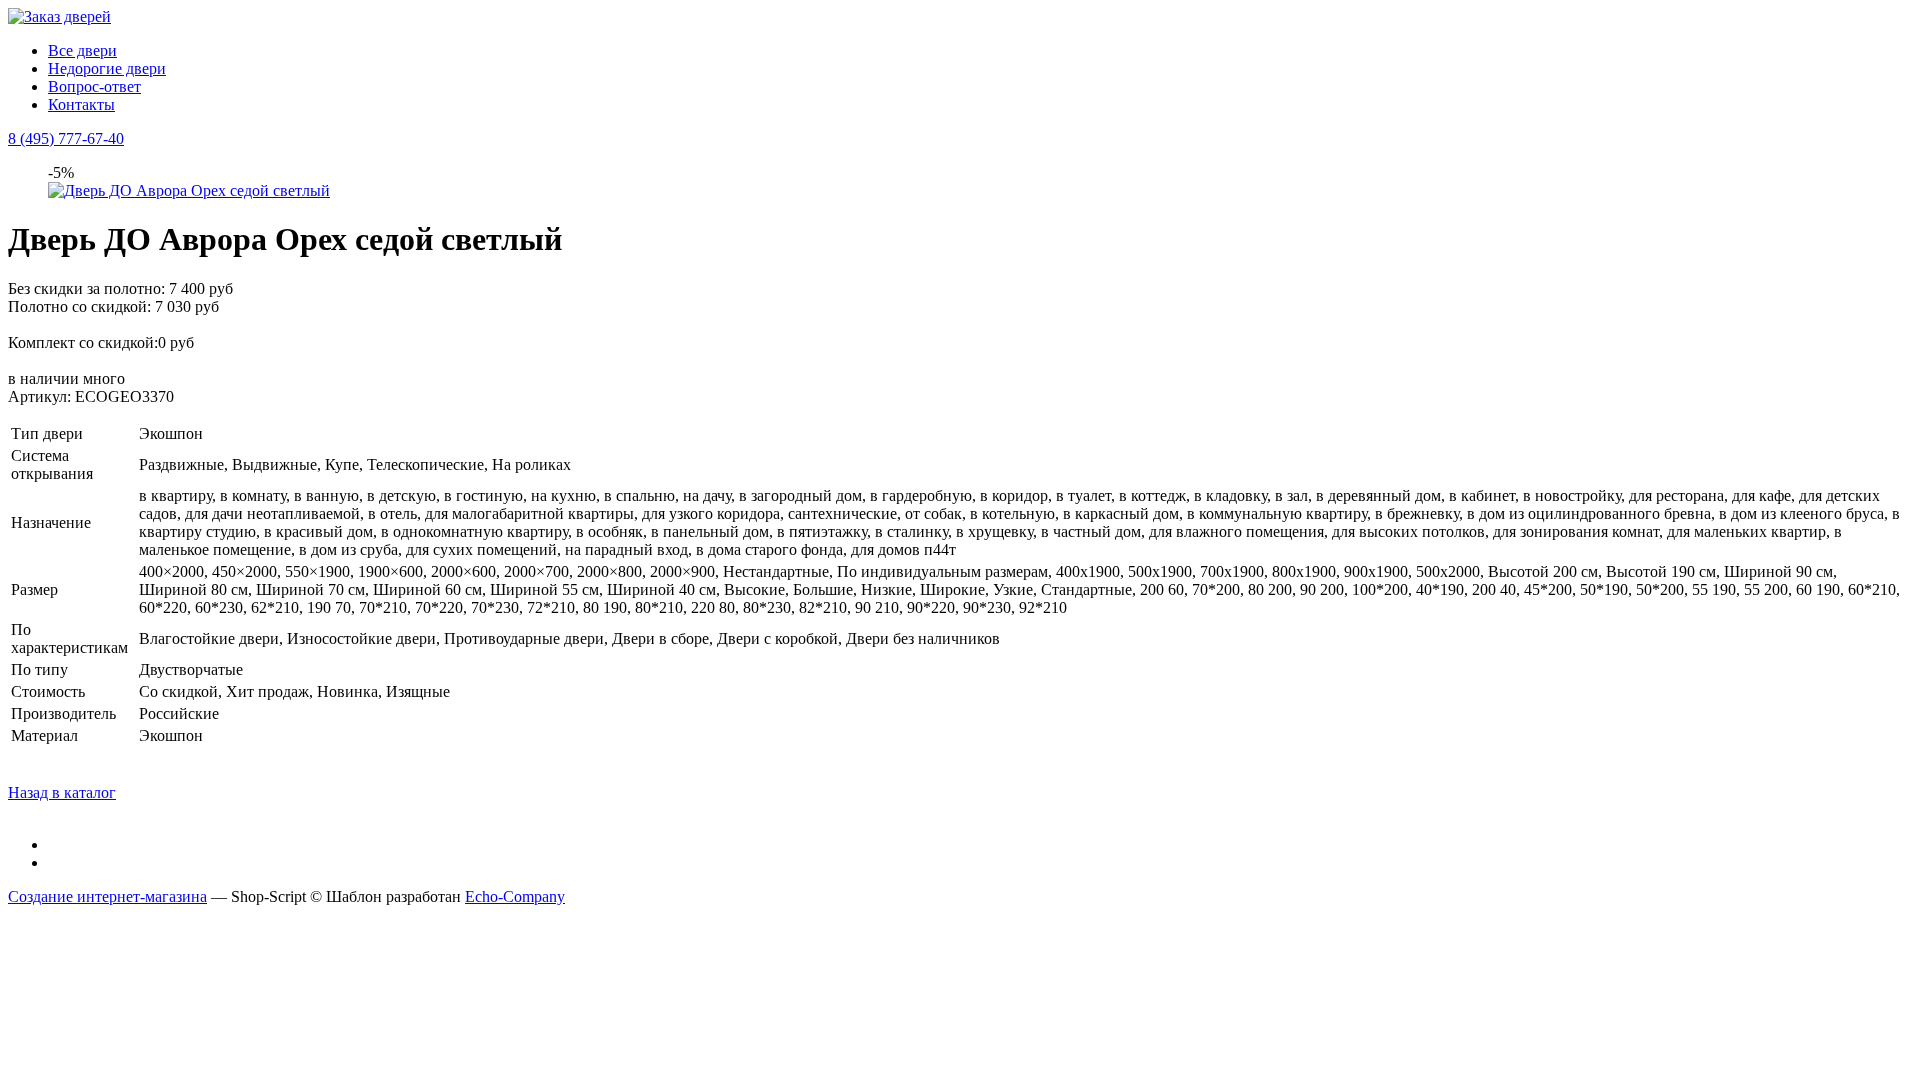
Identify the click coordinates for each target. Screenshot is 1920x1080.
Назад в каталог (62, 792)
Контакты (81, 104)
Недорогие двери (107, 68)
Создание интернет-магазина (107, 896)
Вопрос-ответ (94, 86)
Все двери (82, 50)
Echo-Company (515, 896)
